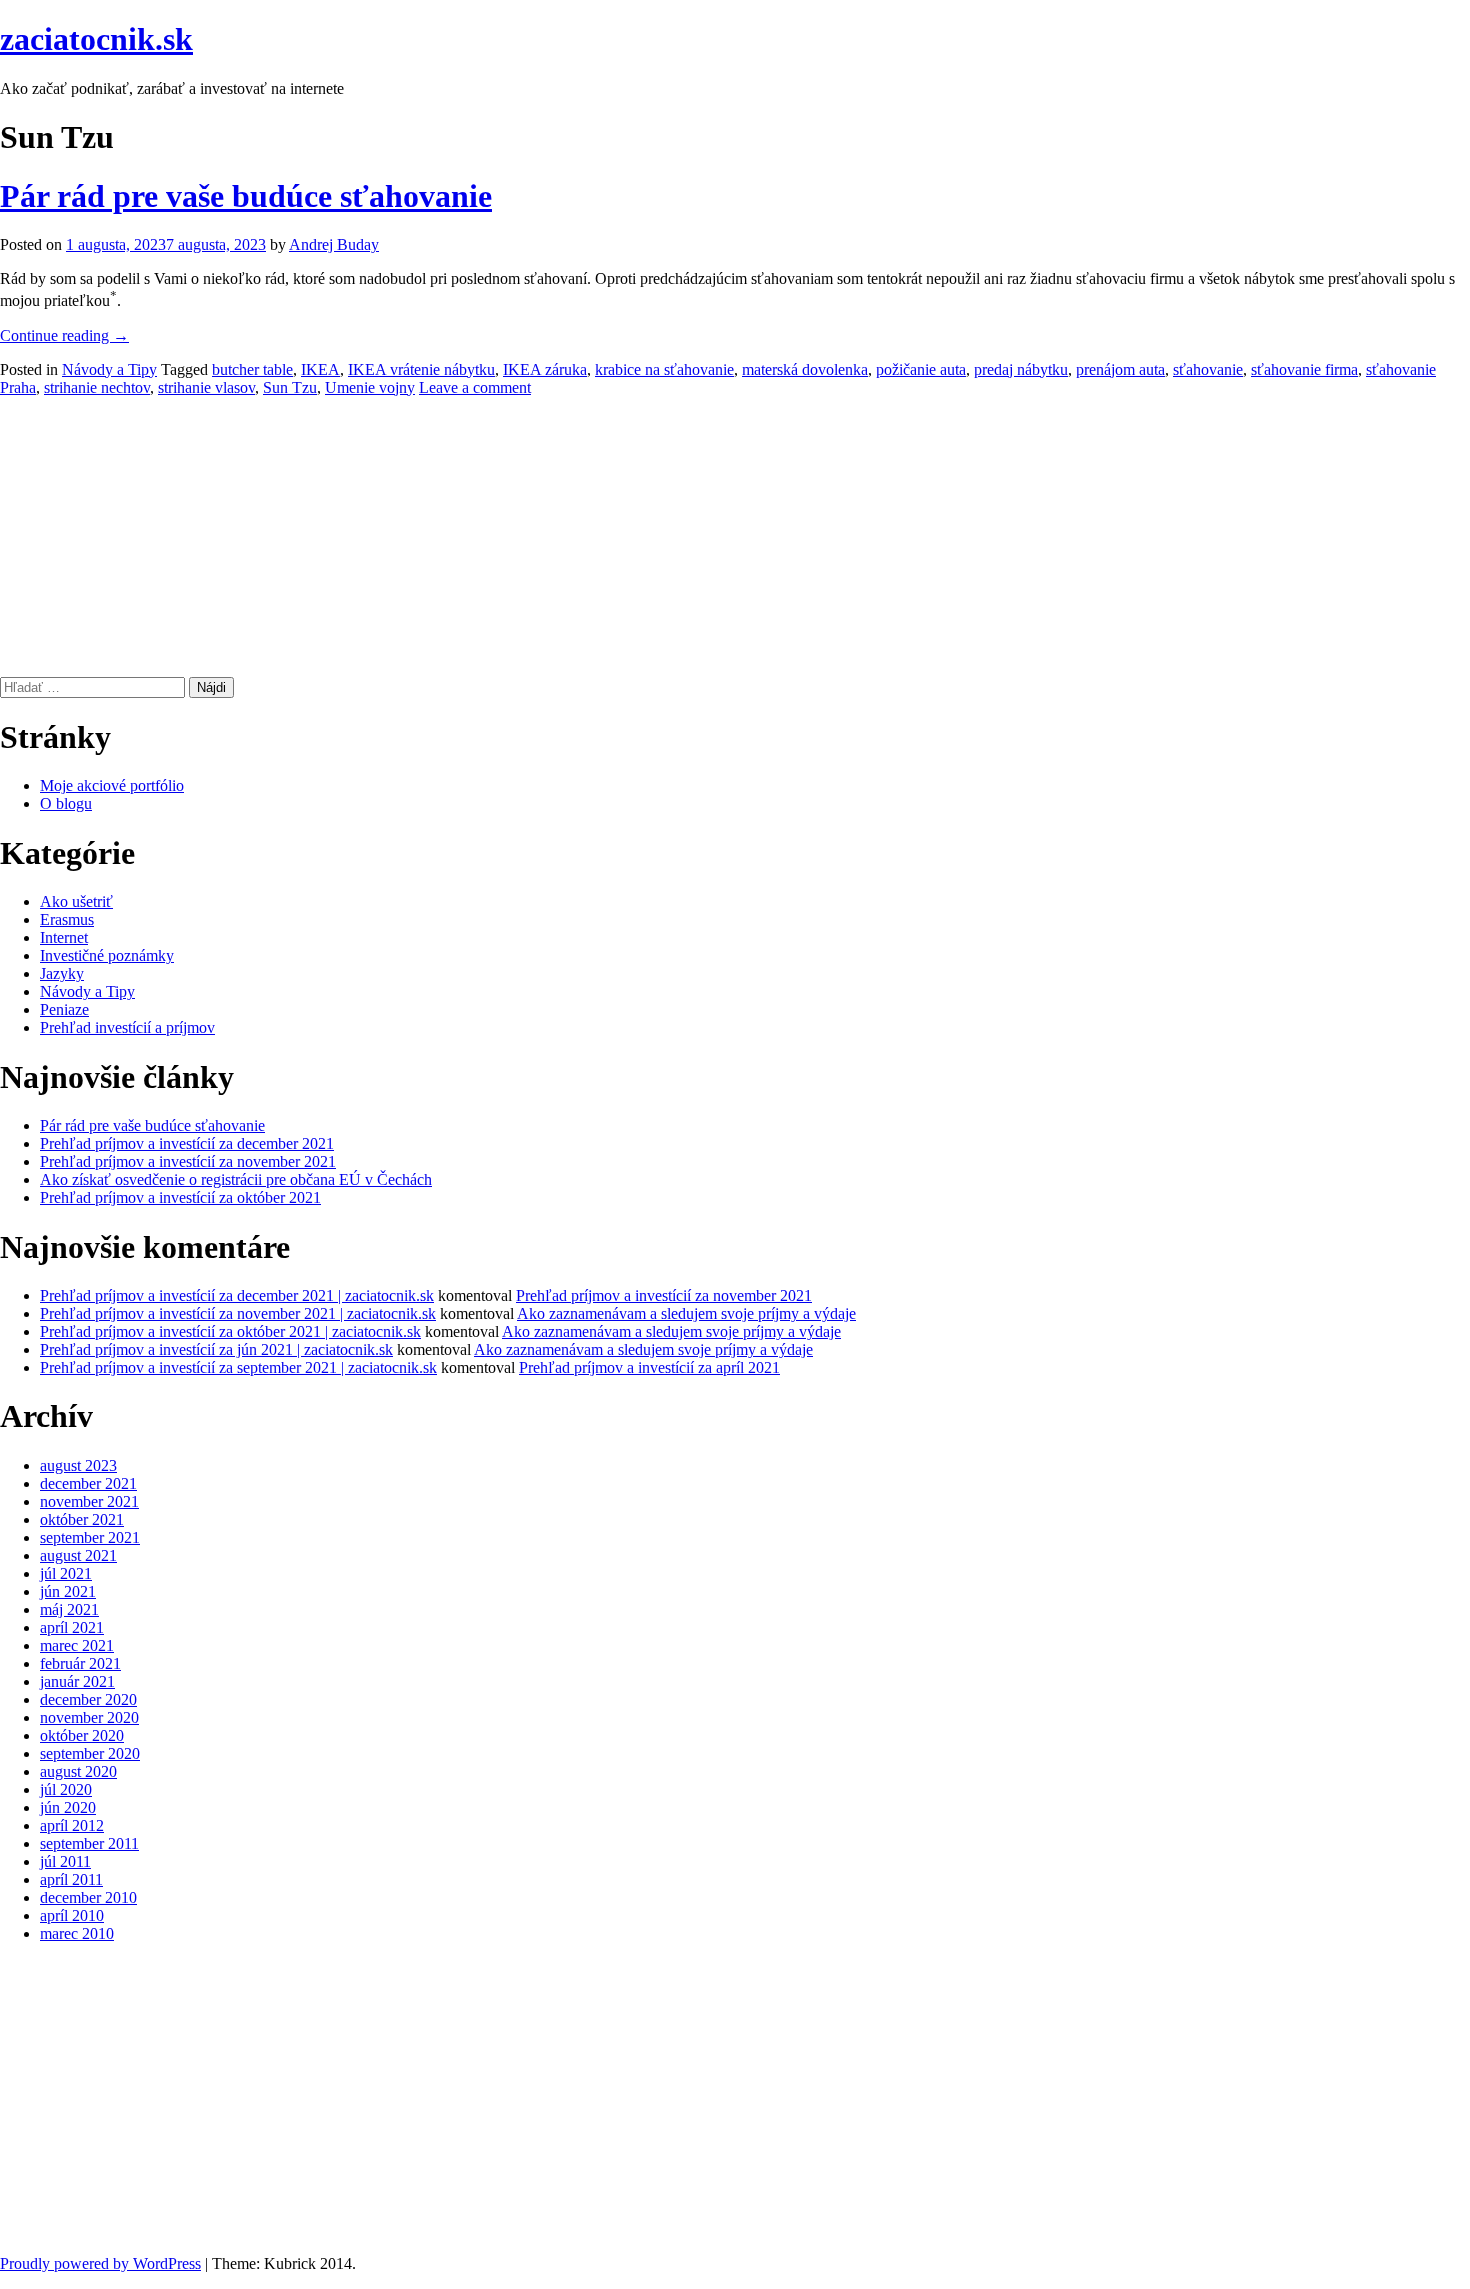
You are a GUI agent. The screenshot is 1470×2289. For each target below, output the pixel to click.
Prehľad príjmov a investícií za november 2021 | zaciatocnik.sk (238, 1313)
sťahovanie (1208, 369)
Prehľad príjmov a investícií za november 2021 (188, 1161)
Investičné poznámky (107, 955)
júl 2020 (66, 1789)
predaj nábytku (1021, 369)
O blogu (66, 803)
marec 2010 (77, 1933)
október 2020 (82, 1735)
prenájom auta (1120, 369)
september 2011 (89, 1843)
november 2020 (89, 1717)
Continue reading (64, 335)
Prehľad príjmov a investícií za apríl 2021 (649, 1367)
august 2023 (78, 1465)
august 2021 (78, 1555)
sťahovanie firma (1304, 369)
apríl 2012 (72, 1825)
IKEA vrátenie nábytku (421, 369)
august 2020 (78, 1771)
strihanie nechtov (97, 387)
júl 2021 (66, 1573)
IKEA (320, 369)
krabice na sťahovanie (664, 369)
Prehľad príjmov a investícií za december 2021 (187, 1143)
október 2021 (82, 1519)
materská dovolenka (805, 369)
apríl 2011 (71, 1879)
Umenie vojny (370, 387)
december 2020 (88, 1699)
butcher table (252, 369)
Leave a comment (475, 387)
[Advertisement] (600, 537)
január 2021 (77, 1681)
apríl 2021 (72, 1627)
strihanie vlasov (206, 387)
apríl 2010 (72, 1915)
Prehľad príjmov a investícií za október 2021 (180, 1197)
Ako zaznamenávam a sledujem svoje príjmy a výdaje (686, 1313)
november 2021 (89, 1501)
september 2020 (90, 1753)
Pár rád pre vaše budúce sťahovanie (246, 196)
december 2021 (88, 1483)
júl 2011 (65, 1861)
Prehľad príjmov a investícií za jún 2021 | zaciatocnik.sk (216, 1349)
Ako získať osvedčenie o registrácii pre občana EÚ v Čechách (236, 1179)
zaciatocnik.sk (96, 39)
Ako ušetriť (76, 901)
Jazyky (62, 973)
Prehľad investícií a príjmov (127, 1027)
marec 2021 (77, 1645)
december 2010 (88, 1897)
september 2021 (90, 1537)
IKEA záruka (545, 369)
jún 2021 (68, 1591)
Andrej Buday (334, 244)
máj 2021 (69, 1609)
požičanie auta (921, 369)
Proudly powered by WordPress (100, 2263)
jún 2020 (68, 1807)
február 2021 (80, 1663)
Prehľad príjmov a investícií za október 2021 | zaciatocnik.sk (230, 1331)
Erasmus (67, 919)
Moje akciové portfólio (112, 785)
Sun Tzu (290, 387)
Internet (64, 937)
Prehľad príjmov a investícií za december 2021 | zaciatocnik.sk (237, 1295)
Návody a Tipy (109, 369)
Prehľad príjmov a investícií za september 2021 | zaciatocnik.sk (238, 1367)
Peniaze (64, 1009)
